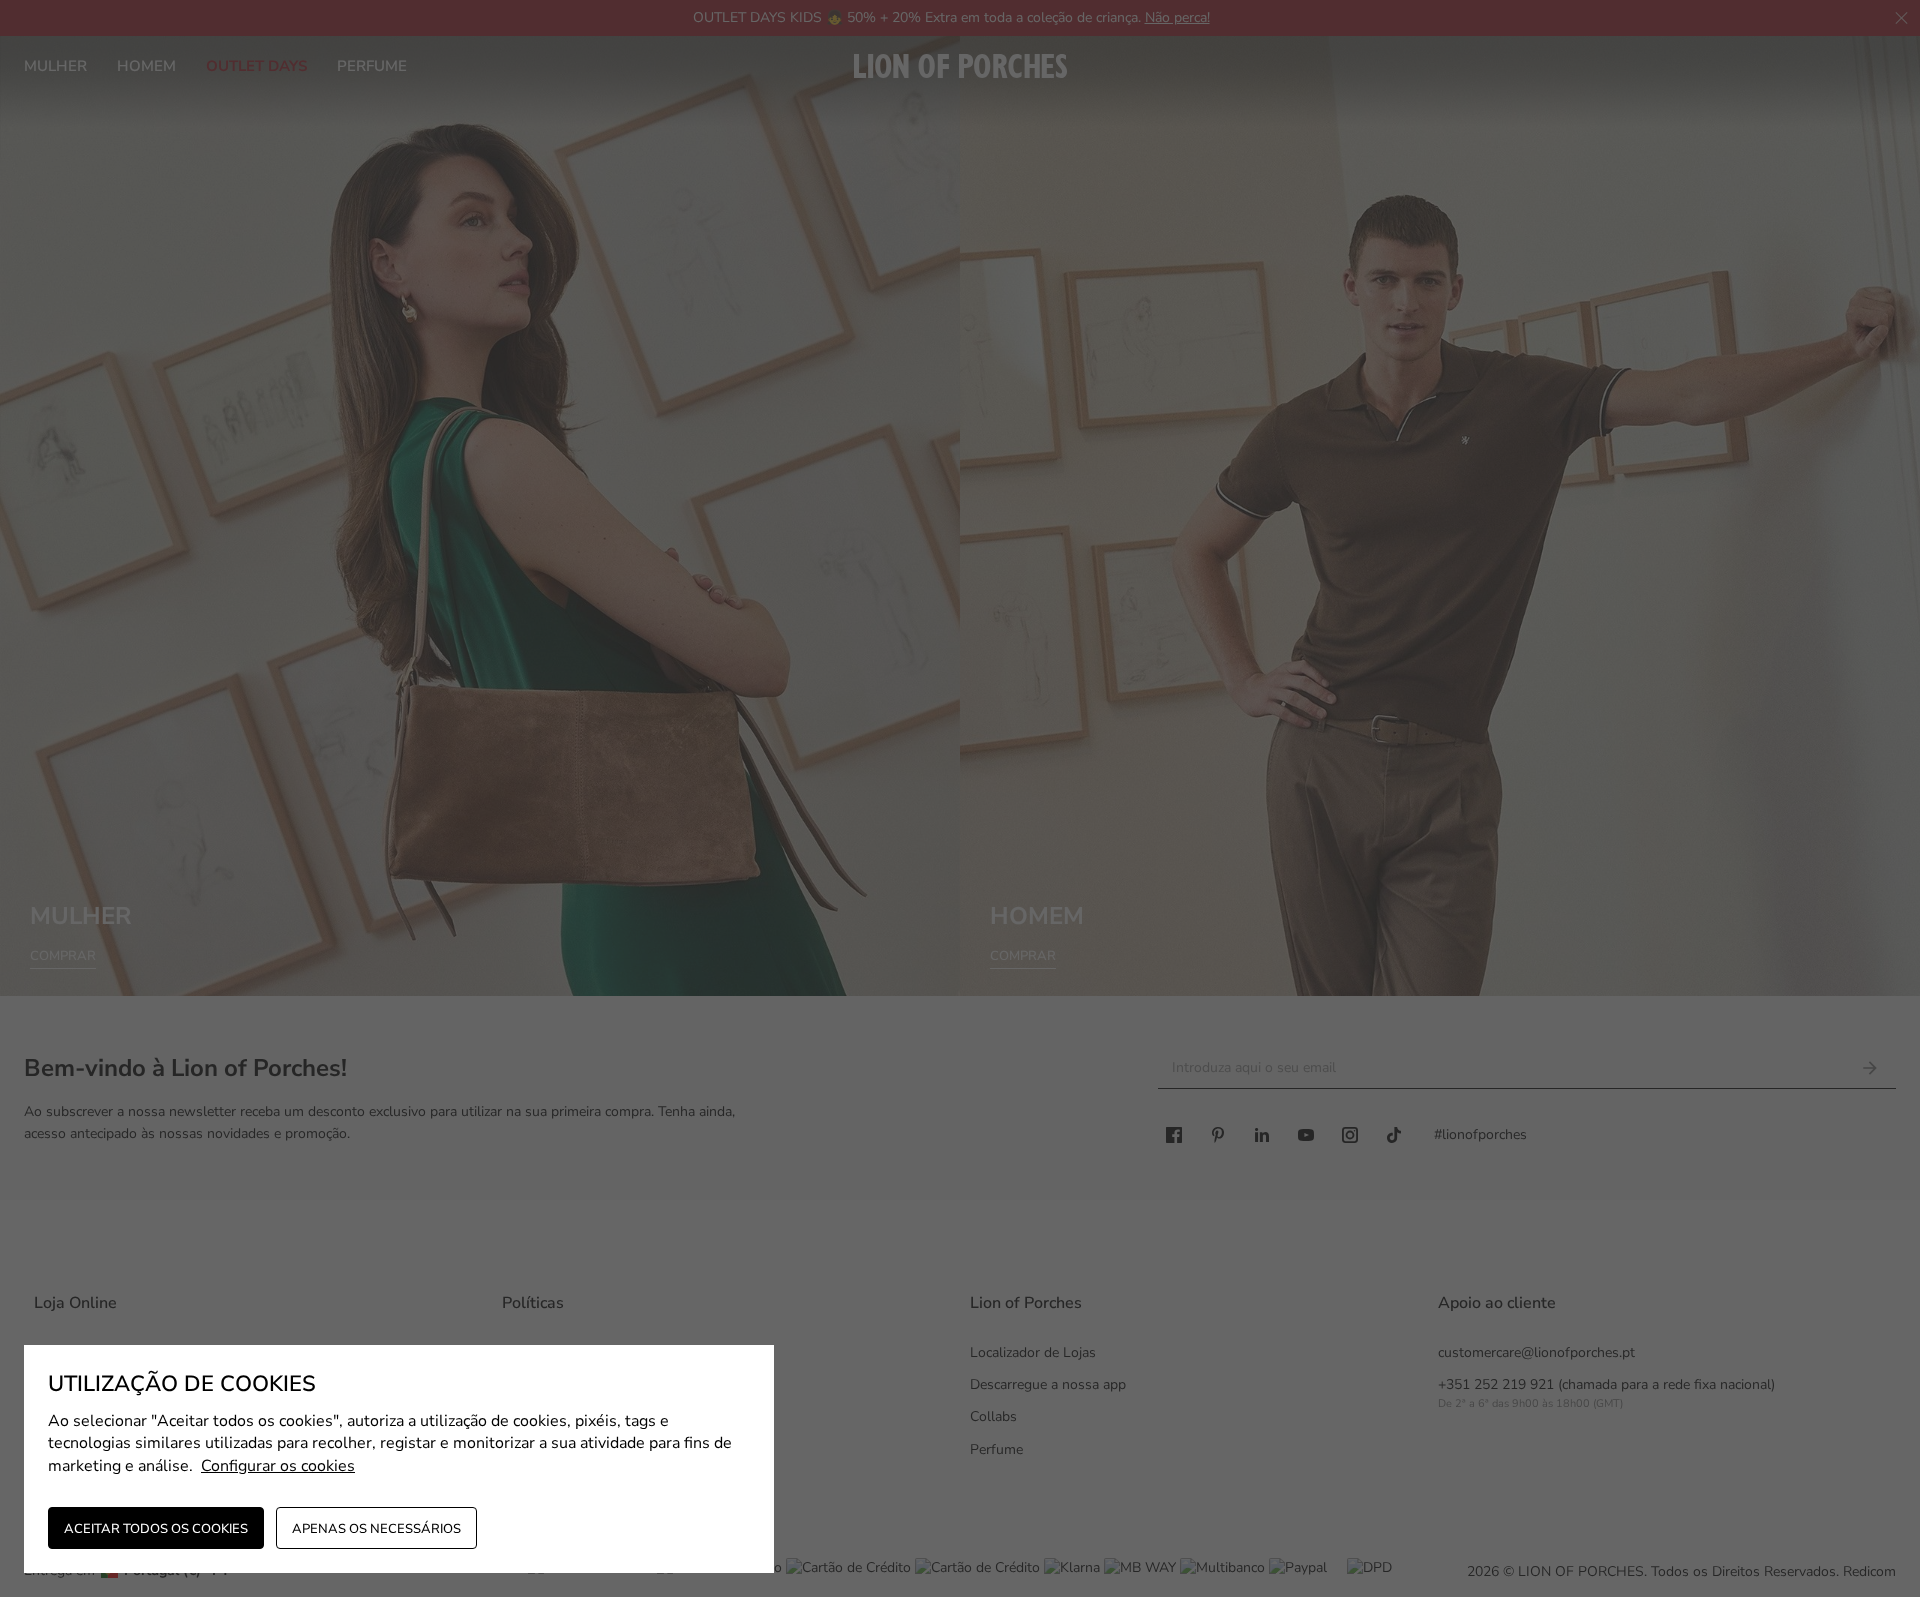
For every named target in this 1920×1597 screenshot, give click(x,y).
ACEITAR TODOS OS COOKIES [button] (156, 1529)
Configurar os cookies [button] (278, 1466)
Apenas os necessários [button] (376, 1529)
